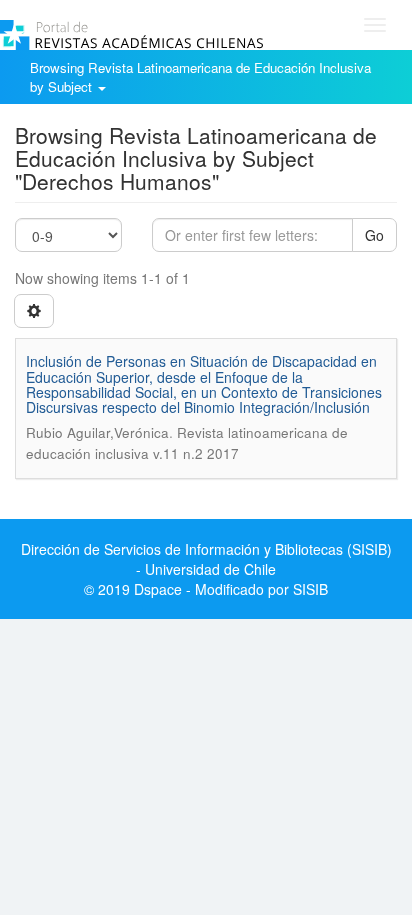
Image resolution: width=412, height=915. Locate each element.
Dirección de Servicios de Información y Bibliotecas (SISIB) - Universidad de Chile (206, 559)
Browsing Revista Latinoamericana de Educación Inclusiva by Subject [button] (200, 77)
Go (374, 235)
